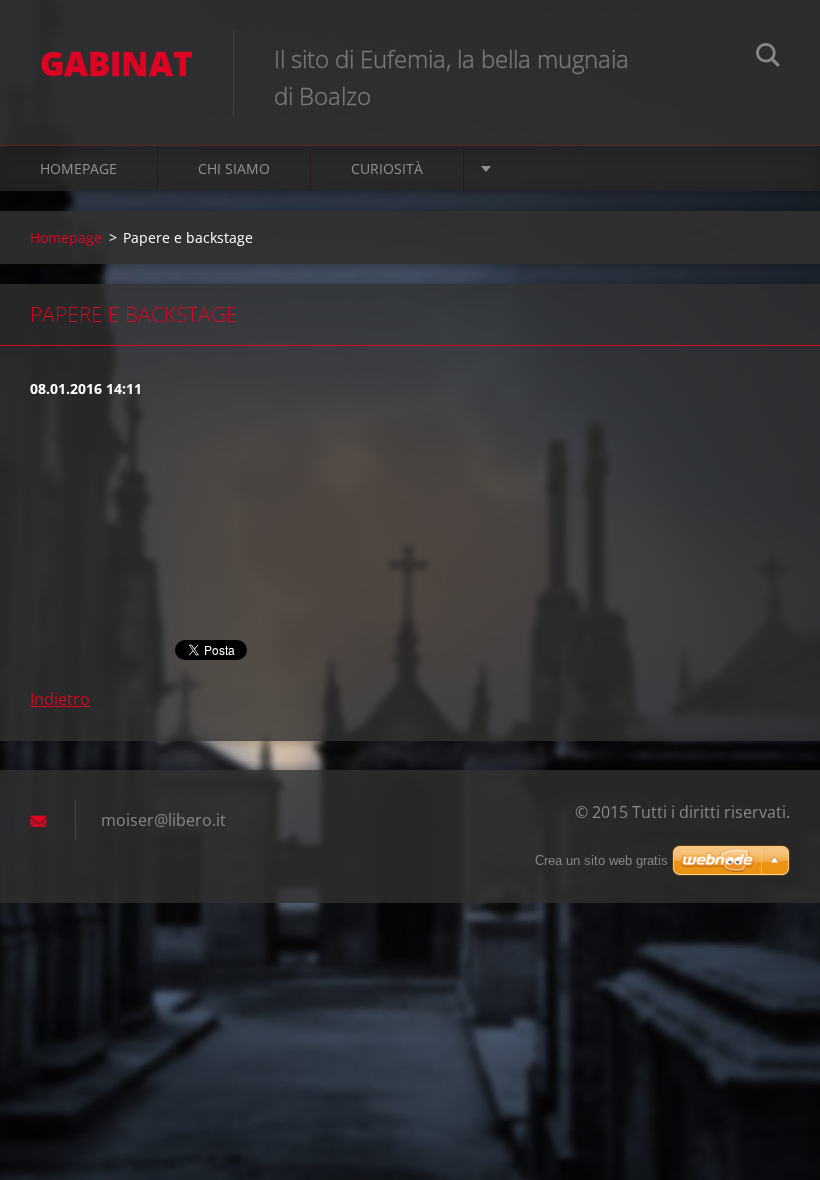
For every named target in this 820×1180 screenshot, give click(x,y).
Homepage (78, 168)
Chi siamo (234, 168)
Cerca (768, 58)
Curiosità (387, 168)
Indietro (60, 699)
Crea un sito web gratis (601, 860)
